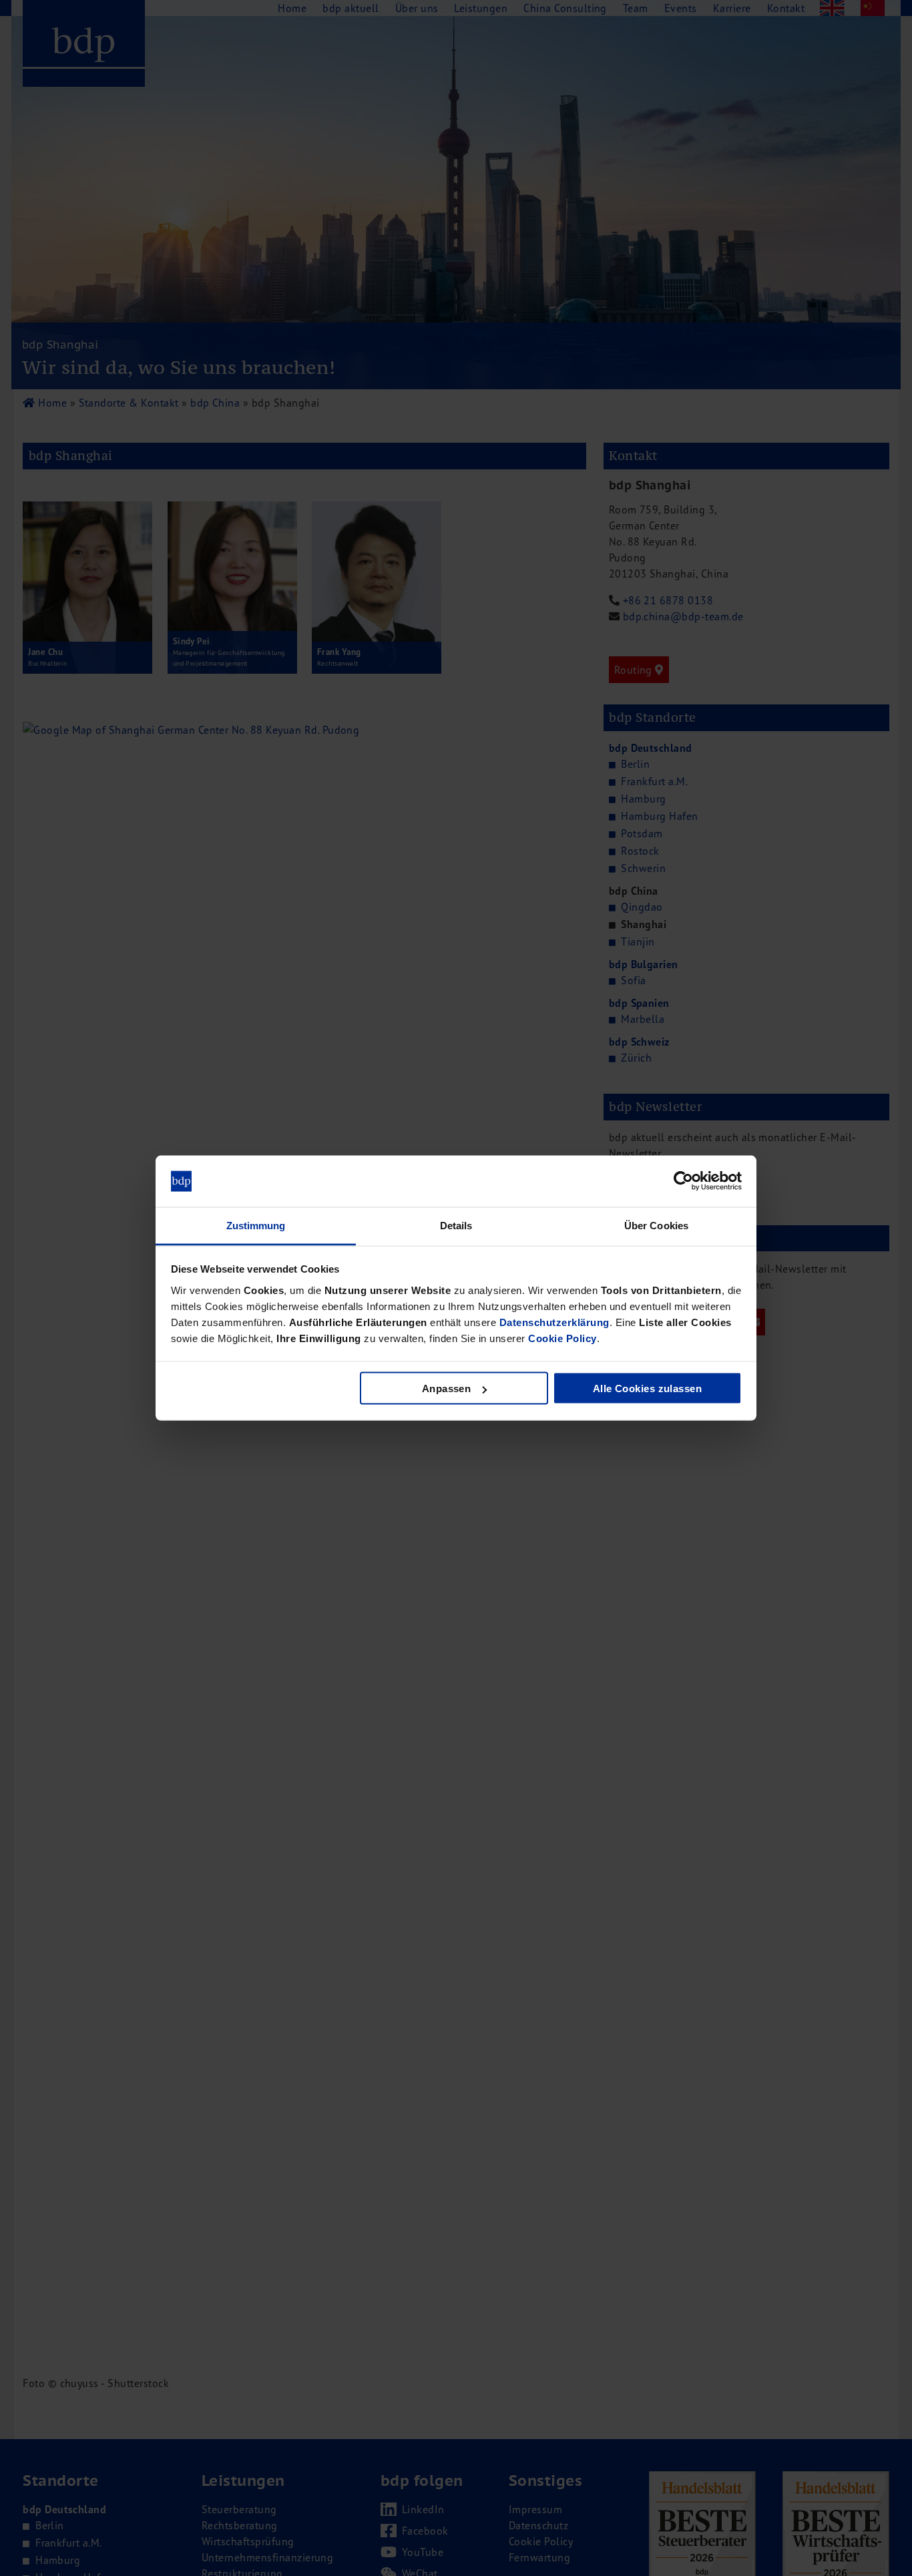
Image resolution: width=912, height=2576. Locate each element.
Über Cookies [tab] (656, 1225)
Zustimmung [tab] (256, 1225)
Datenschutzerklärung (554, 1322)
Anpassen (447, 1388)
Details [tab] (456, 1225)
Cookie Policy (562, 1338)
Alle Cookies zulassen (647, 1388)
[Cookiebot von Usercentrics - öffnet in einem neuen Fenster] (683, 1181)
